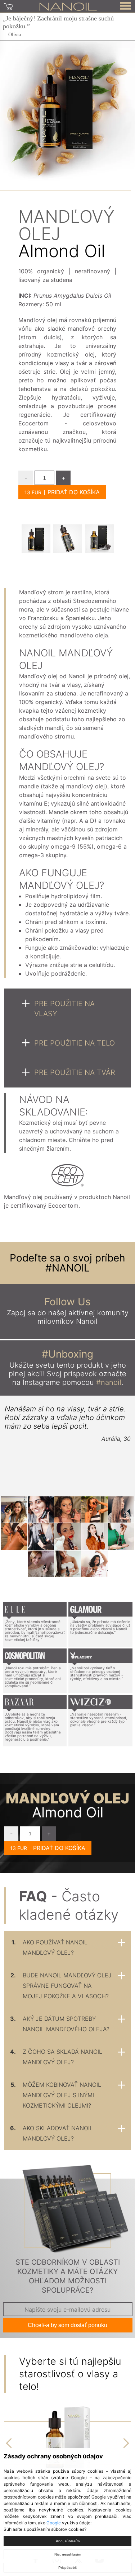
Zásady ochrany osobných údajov (53, 2456)
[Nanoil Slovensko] (68, 6)
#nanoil (109, 1382)
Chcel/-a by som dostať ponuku (67, 2325)
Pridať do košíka (74, 492)
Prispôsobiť (68, 2568)
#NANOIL (67, 1268)
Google (54, 2523)
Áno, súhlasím (68, 2541)
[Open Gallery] (36, 539)
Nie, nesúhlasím (68, 2554)
